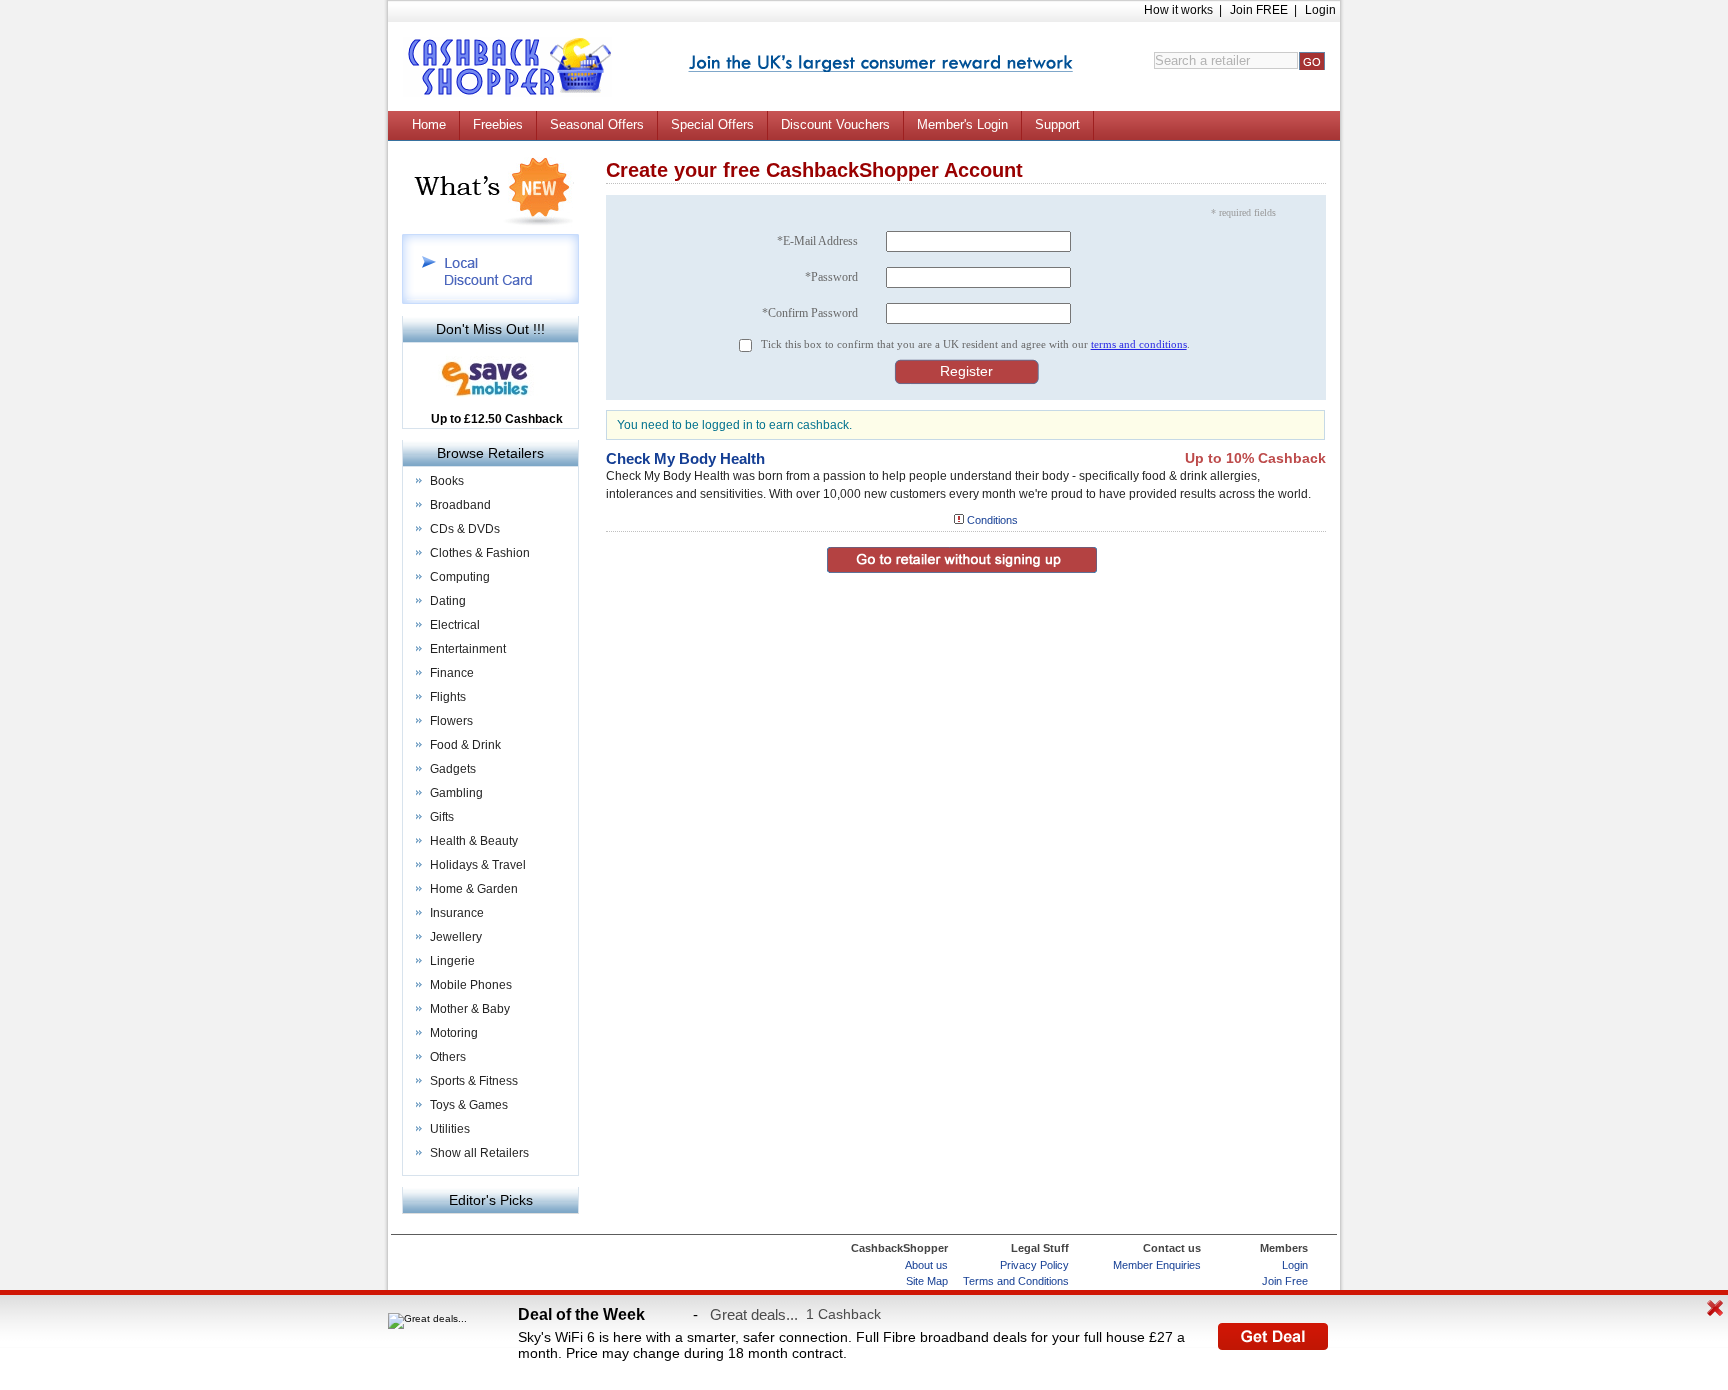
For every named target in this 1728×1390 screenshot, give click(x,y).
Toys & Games (469, 1105)
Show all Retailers (479, 1153)
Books (447, 481)
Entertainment (468, 649)
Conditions (992, 520)
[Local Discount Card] (490, 300)
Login (1320, 10)
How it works (1178, 10)
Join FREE (1259, 10)
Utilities (450, 1129)
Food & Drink (465, 745)
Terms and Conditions (1016, 1281)
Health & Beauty (474, 841)
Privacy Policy (1034, 1265)
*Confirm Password (810, 313)
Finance (452, 673)
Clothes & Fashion (480, 553)
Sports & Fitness (474, 1081)
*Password (831, 277)
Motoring (454, 1033)
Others (448, 1057)
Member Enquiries (1157, 1265)
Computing (460, 577)
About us (926, 1265)
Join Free (1285, 1281)
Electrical (455, 625)
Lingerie (452, 961)
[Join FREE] (880, 63)
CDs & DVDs (465, 529)
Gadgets (453, 769)
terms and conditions (1139, 344)
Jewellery (456, 937)
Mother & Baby (470, 1009)
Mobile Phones (471, 985)
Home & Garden (474, 889)
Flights (448, 697)
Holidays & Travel (478, 865)
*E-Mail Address (817, 241)
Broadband (460, 505)
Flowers (451, 721)
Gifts (442, 817)
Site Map (927, 1281)
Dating (448, 601)
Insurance (457, 913)
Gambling (456, 793)
